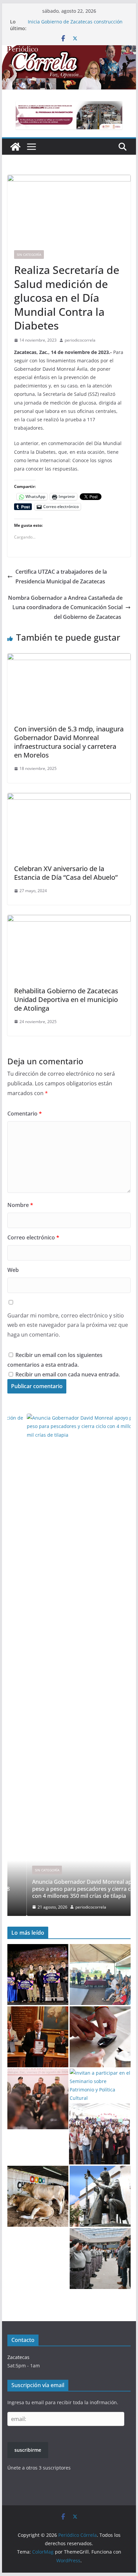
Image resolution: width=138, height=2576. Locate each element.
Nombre (20, 1205)
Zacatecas (18, 2357)
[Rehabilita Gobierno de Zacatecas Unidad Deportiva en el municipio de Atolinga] (69, 920)
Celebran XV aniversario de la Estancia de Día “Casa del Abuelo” (66, 873)
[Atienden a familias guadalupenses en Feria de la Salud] (100, 2037)
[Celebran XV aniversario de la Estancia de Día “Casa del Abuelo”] (69, 798)
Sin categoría (29, 255)
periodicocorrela (80, 340)
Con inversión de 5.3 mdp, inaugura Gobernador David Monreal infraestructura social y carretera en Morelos (69, 742)
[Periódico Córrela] (15, 147)
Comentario (25, 1114)
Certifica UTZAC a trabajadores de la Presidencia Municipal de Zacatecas (61, 577)
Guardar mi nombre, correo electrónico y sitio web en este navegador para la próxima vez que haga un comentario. (68, 1325)
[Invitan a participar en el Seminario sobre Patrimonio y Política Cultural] (100, 2086)
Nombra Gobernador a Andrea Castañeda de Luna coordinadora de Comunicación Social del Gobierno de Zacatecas (65, 607)
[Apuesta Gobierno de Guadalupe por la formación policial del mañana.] (100, 2259)
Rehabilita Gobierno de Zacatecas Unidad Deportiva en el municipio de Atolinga (66, 999)
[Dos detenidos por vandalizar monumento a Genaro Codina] (100, 2196)
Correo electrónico (33, 1237)
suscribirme (28, 2450)
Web (13, 1270)
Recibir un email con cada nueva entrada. (68, 1374)
